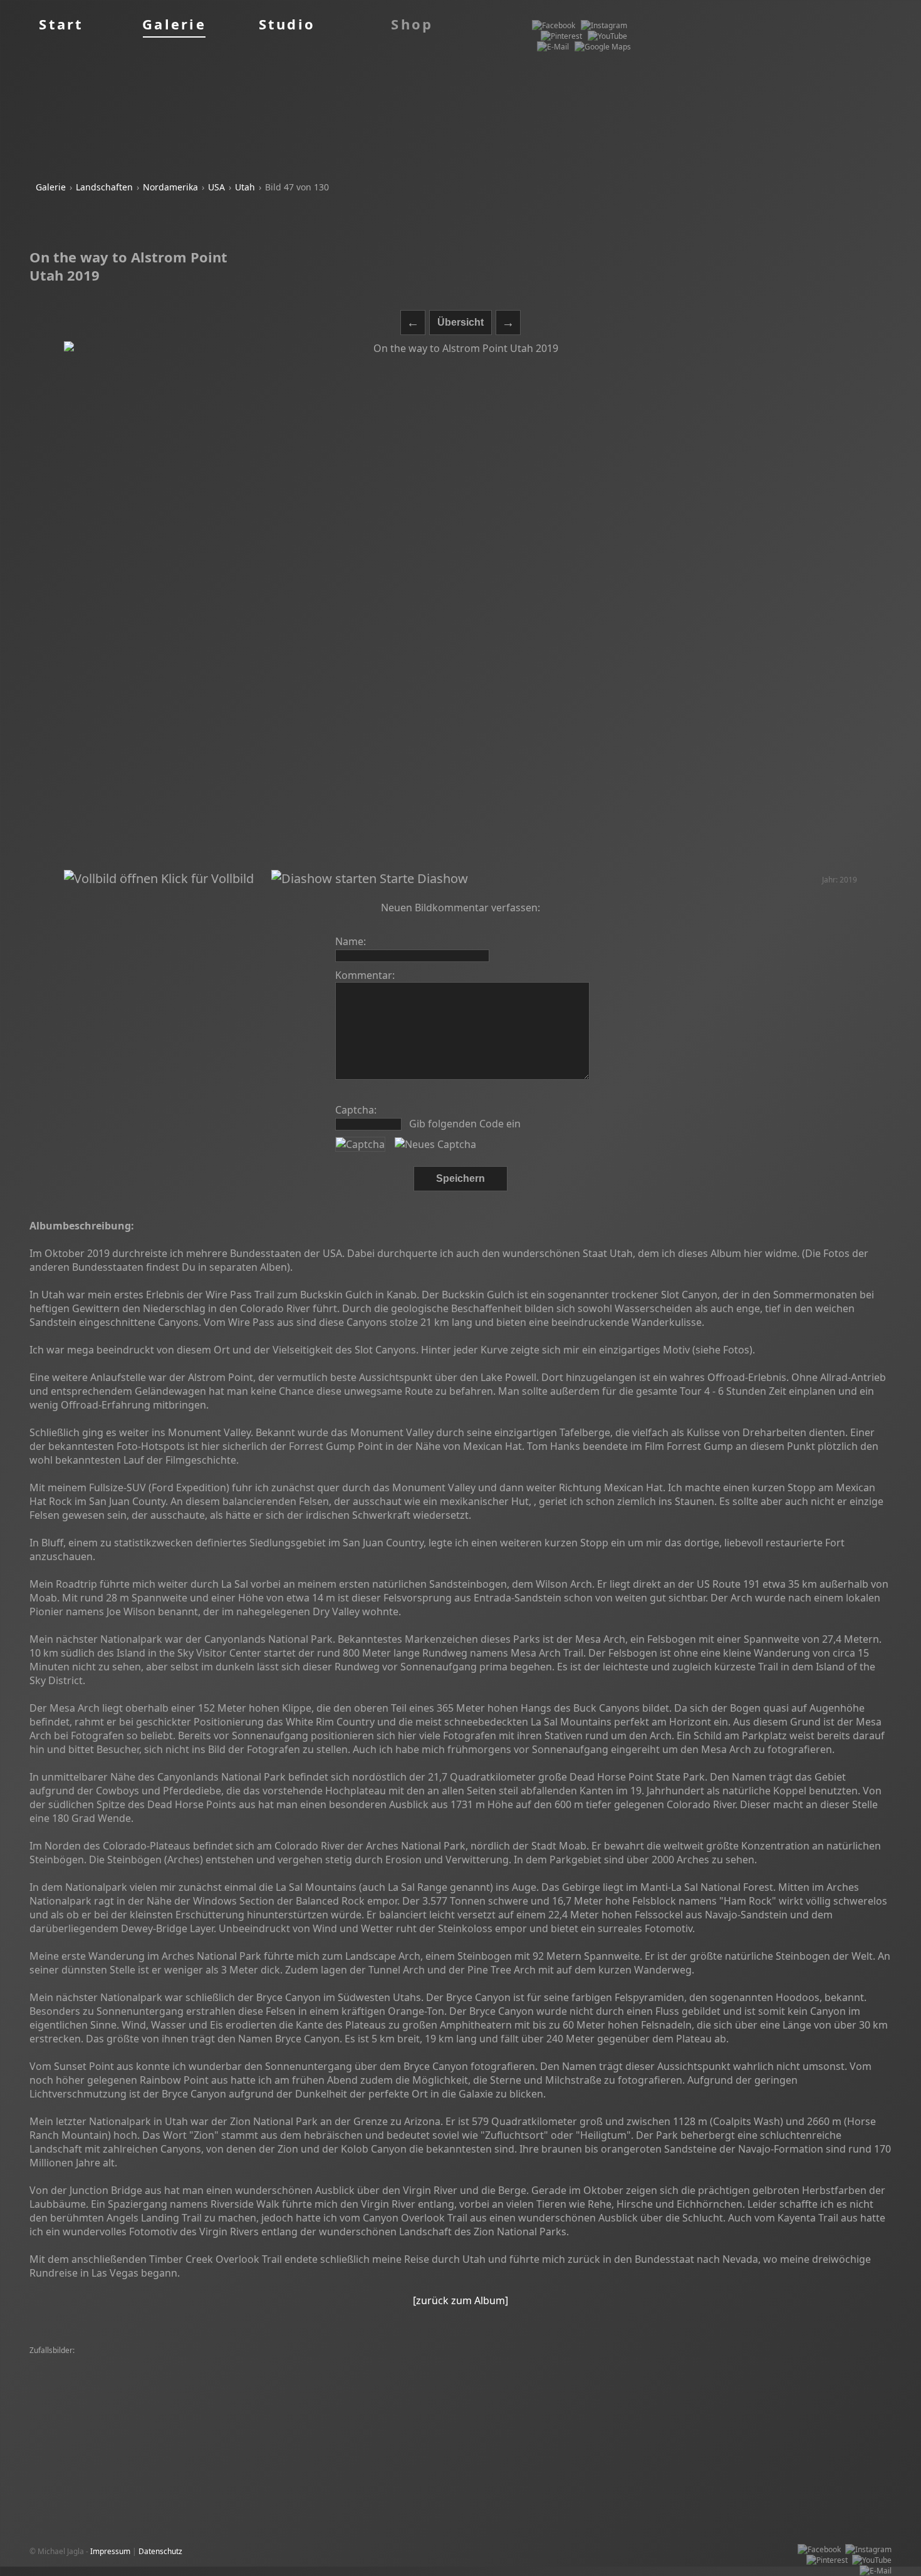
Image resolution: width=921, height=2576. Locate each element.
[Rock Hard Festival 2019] (277, 2372)
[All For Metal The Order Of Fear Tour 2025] (428, 2383)
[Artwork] (712, 2361)
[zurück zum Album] (460, 2300)
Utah (245, 187)
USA (216, 187)
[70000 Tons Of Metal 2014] (553, 2361)
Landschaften (104, 187)
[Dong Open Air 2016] (355, 2393)
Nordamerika (170, 187)
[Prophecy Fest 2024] (651, 2404)
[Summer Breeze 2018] (459, 2361)
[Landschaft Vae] (317, 2361)
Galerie (51, 187)
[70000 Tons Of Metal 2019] (148, 2361)
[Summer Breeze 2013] (73, 2372)
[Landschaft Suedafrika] (247, 2415)
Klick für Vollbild (206, 878)
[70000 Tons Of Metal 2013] (454, 2372)
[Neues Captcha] (435, 1144)
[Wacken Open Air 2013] (648, 2361)
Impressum (110, 2551)
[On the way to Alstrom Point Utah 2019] (460, 606)
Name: (351, 941)
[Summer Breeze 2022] (718, 2372)
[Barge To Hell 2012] (68, 2383)
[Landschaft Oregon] (535, 2393)
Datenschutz (160, 2551)
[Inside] (520, 2372)
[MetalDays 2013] (64, 2361)
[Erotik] (45, 2393)
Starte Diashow (422, 878)
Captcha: (356, 1110)
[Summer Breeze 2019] (242, 2361)
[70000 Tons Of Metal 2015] (81, 2404)
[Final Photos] (143, 2372)
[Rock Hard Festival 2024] (737, 2404)
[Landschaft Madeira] (363, 2372)
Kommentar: (365, 975)
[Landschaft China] (228, 2383)
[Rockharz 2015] (199, 2372)
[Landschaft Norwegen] (617, 2393)
